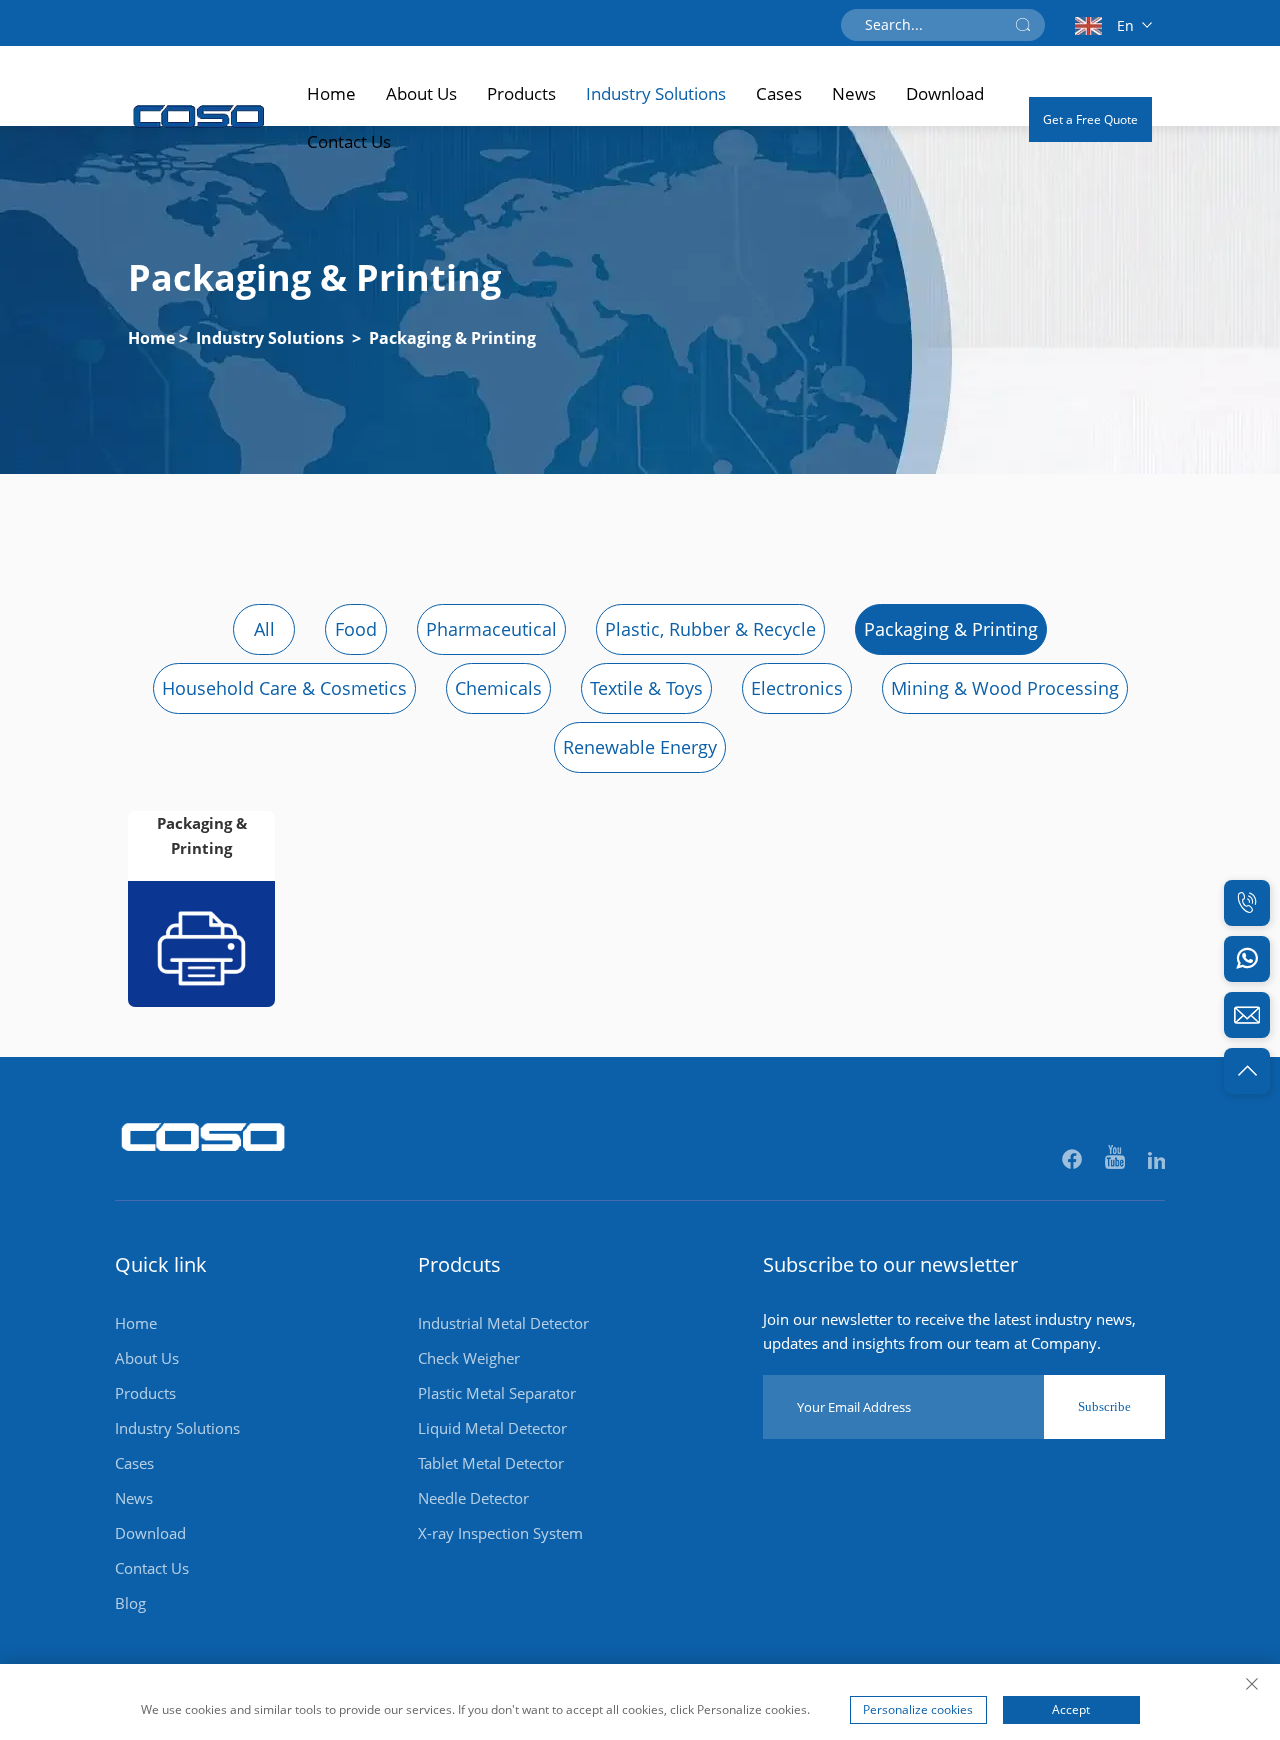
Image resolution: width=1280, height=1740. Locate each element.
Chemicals (498, 688)
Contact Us (349, 141)
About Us (421, 93)
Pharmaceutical (491, 629)
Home (331, 93)
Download (945, 93)
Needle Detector (473, 1498)
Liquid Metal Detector (492, 1428)
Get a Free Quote (1090, 119)
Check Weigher (469, 1358)
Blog (130, 1603)
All (264, 629)
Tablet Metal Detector (491, 1463)
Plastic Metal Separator (497, 1393)
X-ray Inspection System (500, 1533)
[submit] (1023, 25)
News (854, 93)
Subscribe (1104, 1406)
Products (521, 93)
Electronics (797, 688)
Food (356, 629)
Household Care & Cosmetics (284, 688)
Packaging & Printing (452, 338)
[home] (204, 1161)
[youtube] (1116, 1160)
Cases (779, 93)
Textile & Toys (646, 688)
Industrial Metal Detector (503, 1323)
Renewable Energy (640, 747)
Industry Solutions (656, 93)
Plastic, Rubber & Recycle (710, 629)
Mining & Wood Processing (1005, 688)
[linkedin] (1156, 1160)
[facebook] (1073, 1160)
